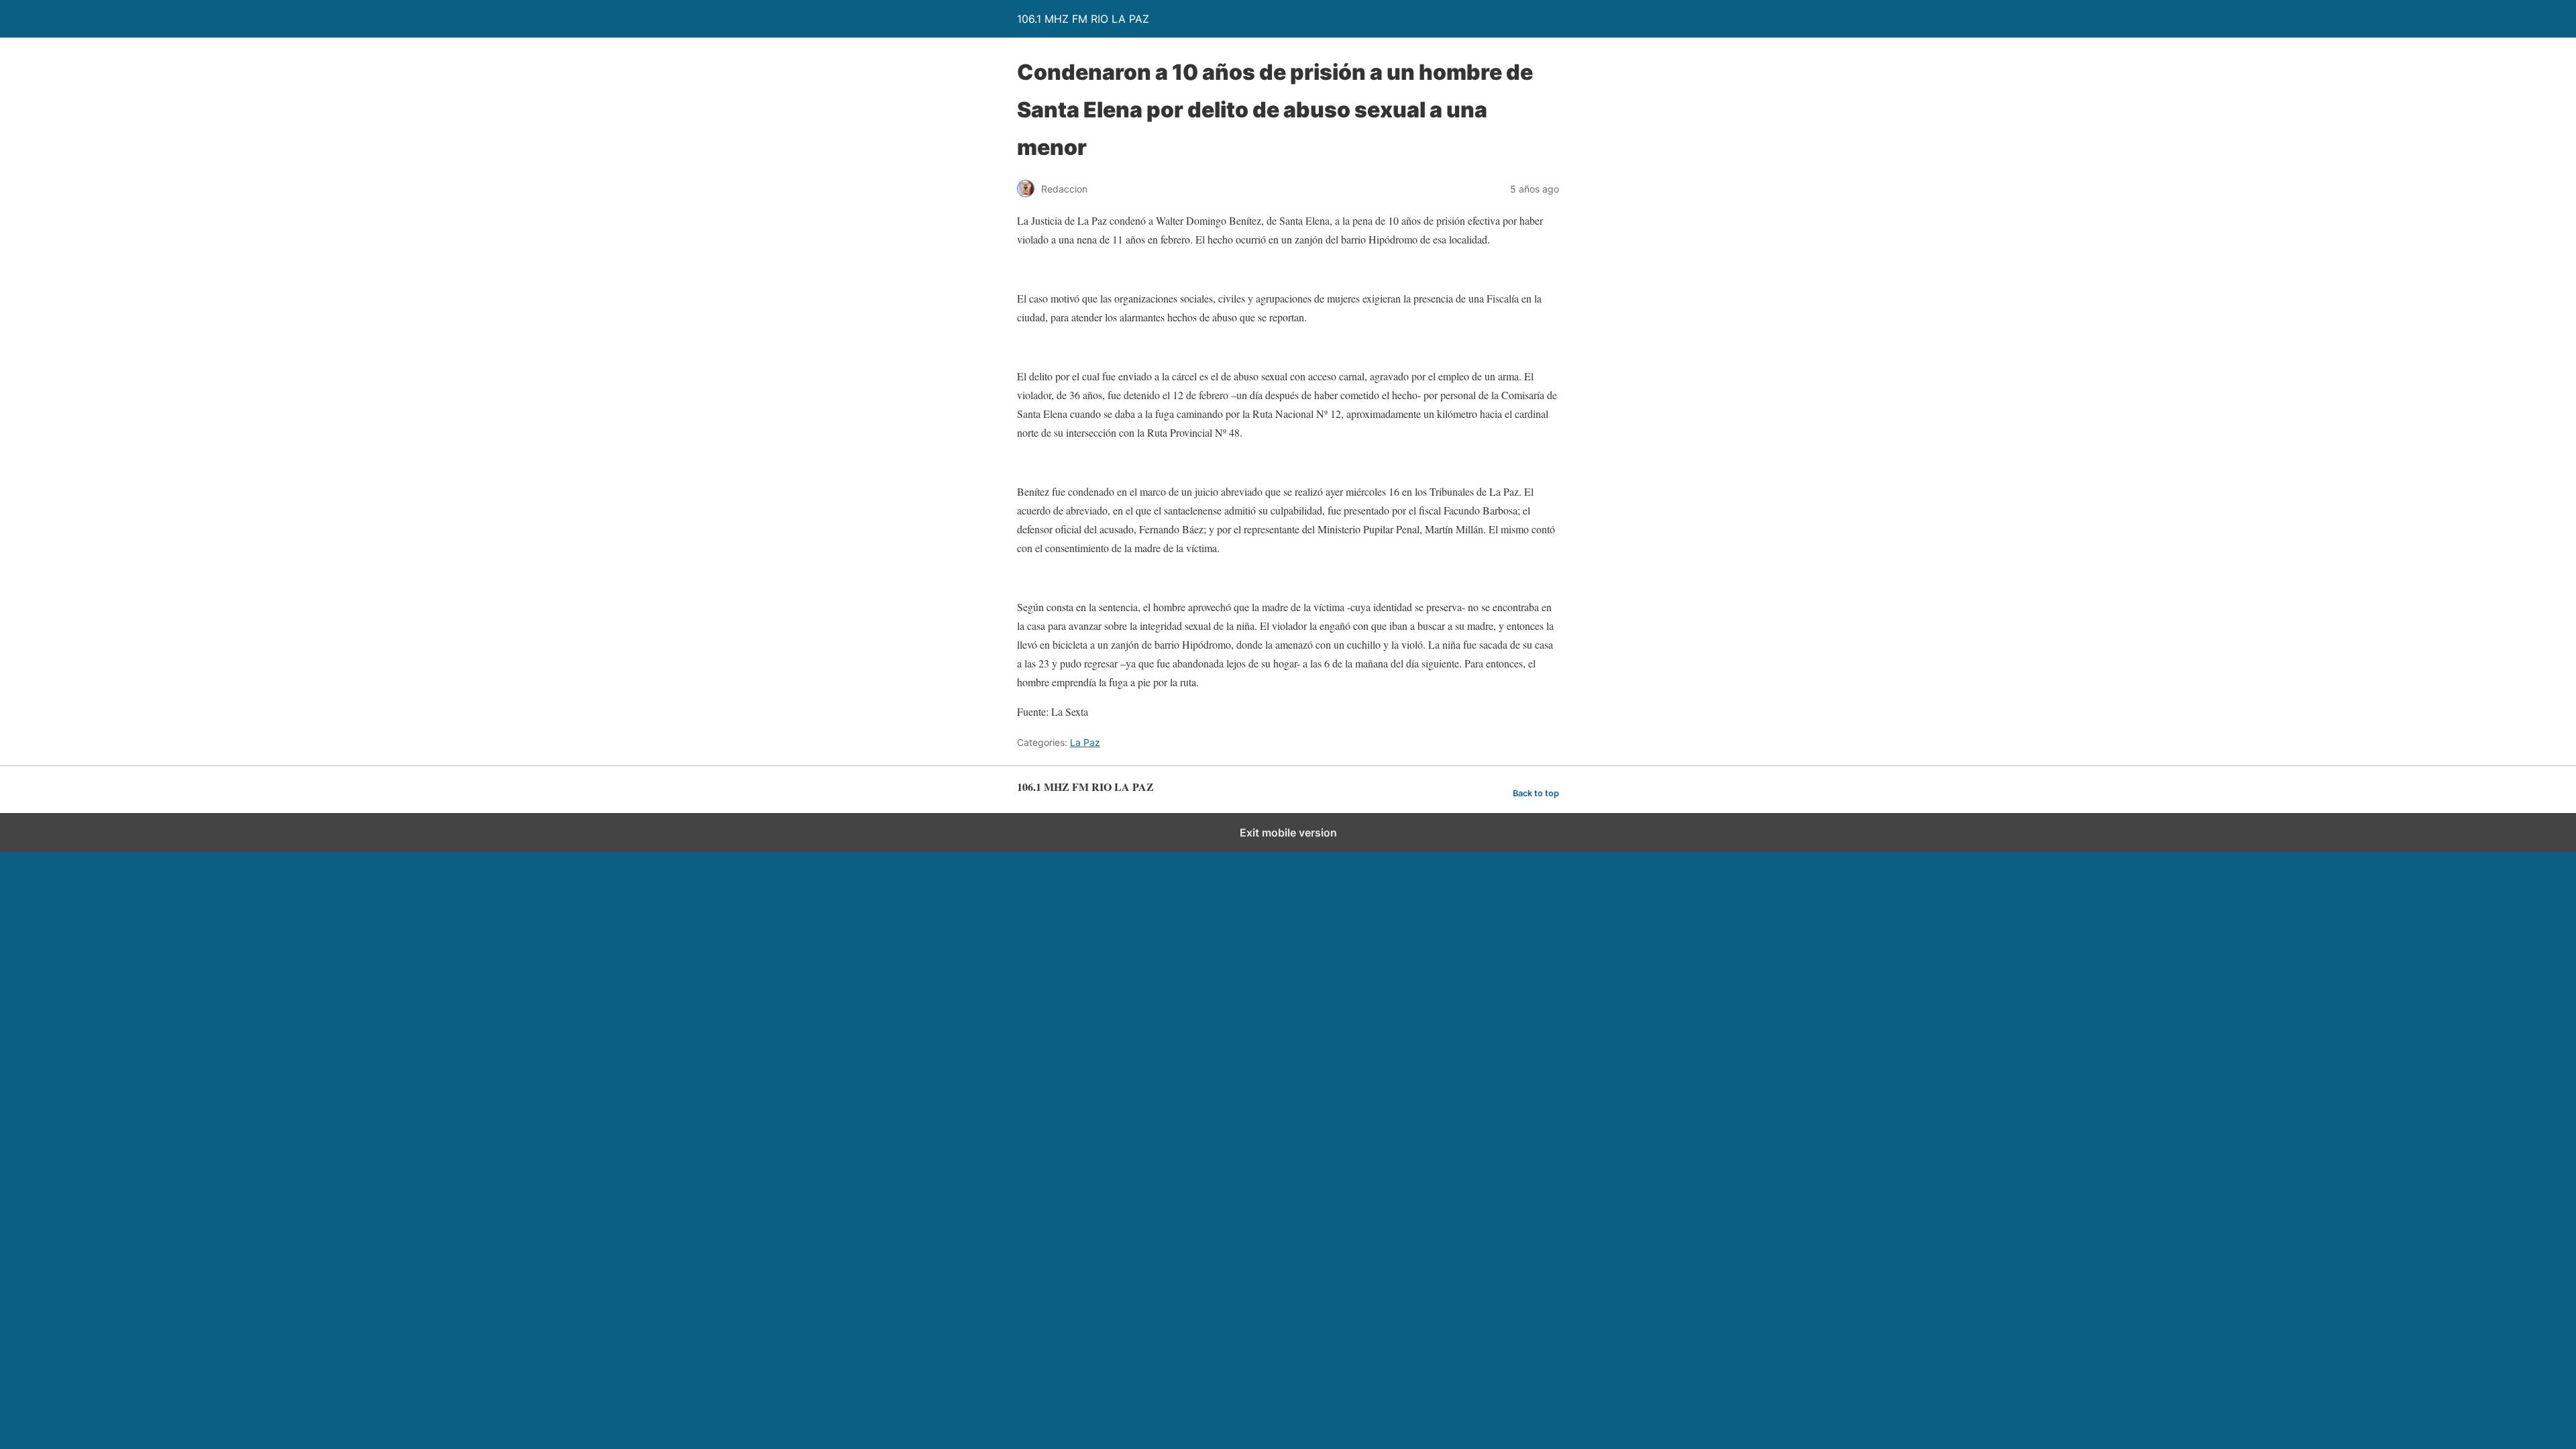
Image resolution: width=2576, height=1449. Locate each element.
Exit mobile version (1288, 833)
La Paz (1085, 742)
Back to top (1536, 793)
